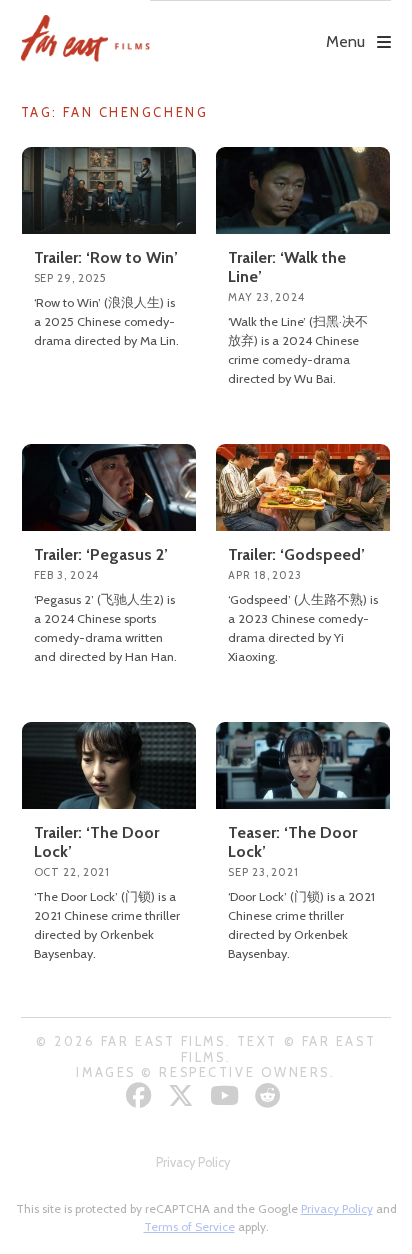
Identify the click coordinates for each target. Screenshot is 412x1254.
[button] (270, 27)
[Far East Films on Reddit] (270, 1095)
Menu (345, 41)
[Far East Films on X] (183, 1095)
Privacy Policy (193, 1162)
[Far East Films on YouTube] (227, 1095)
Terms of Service (189, 1226)
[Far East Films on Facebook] (141, 1095)
